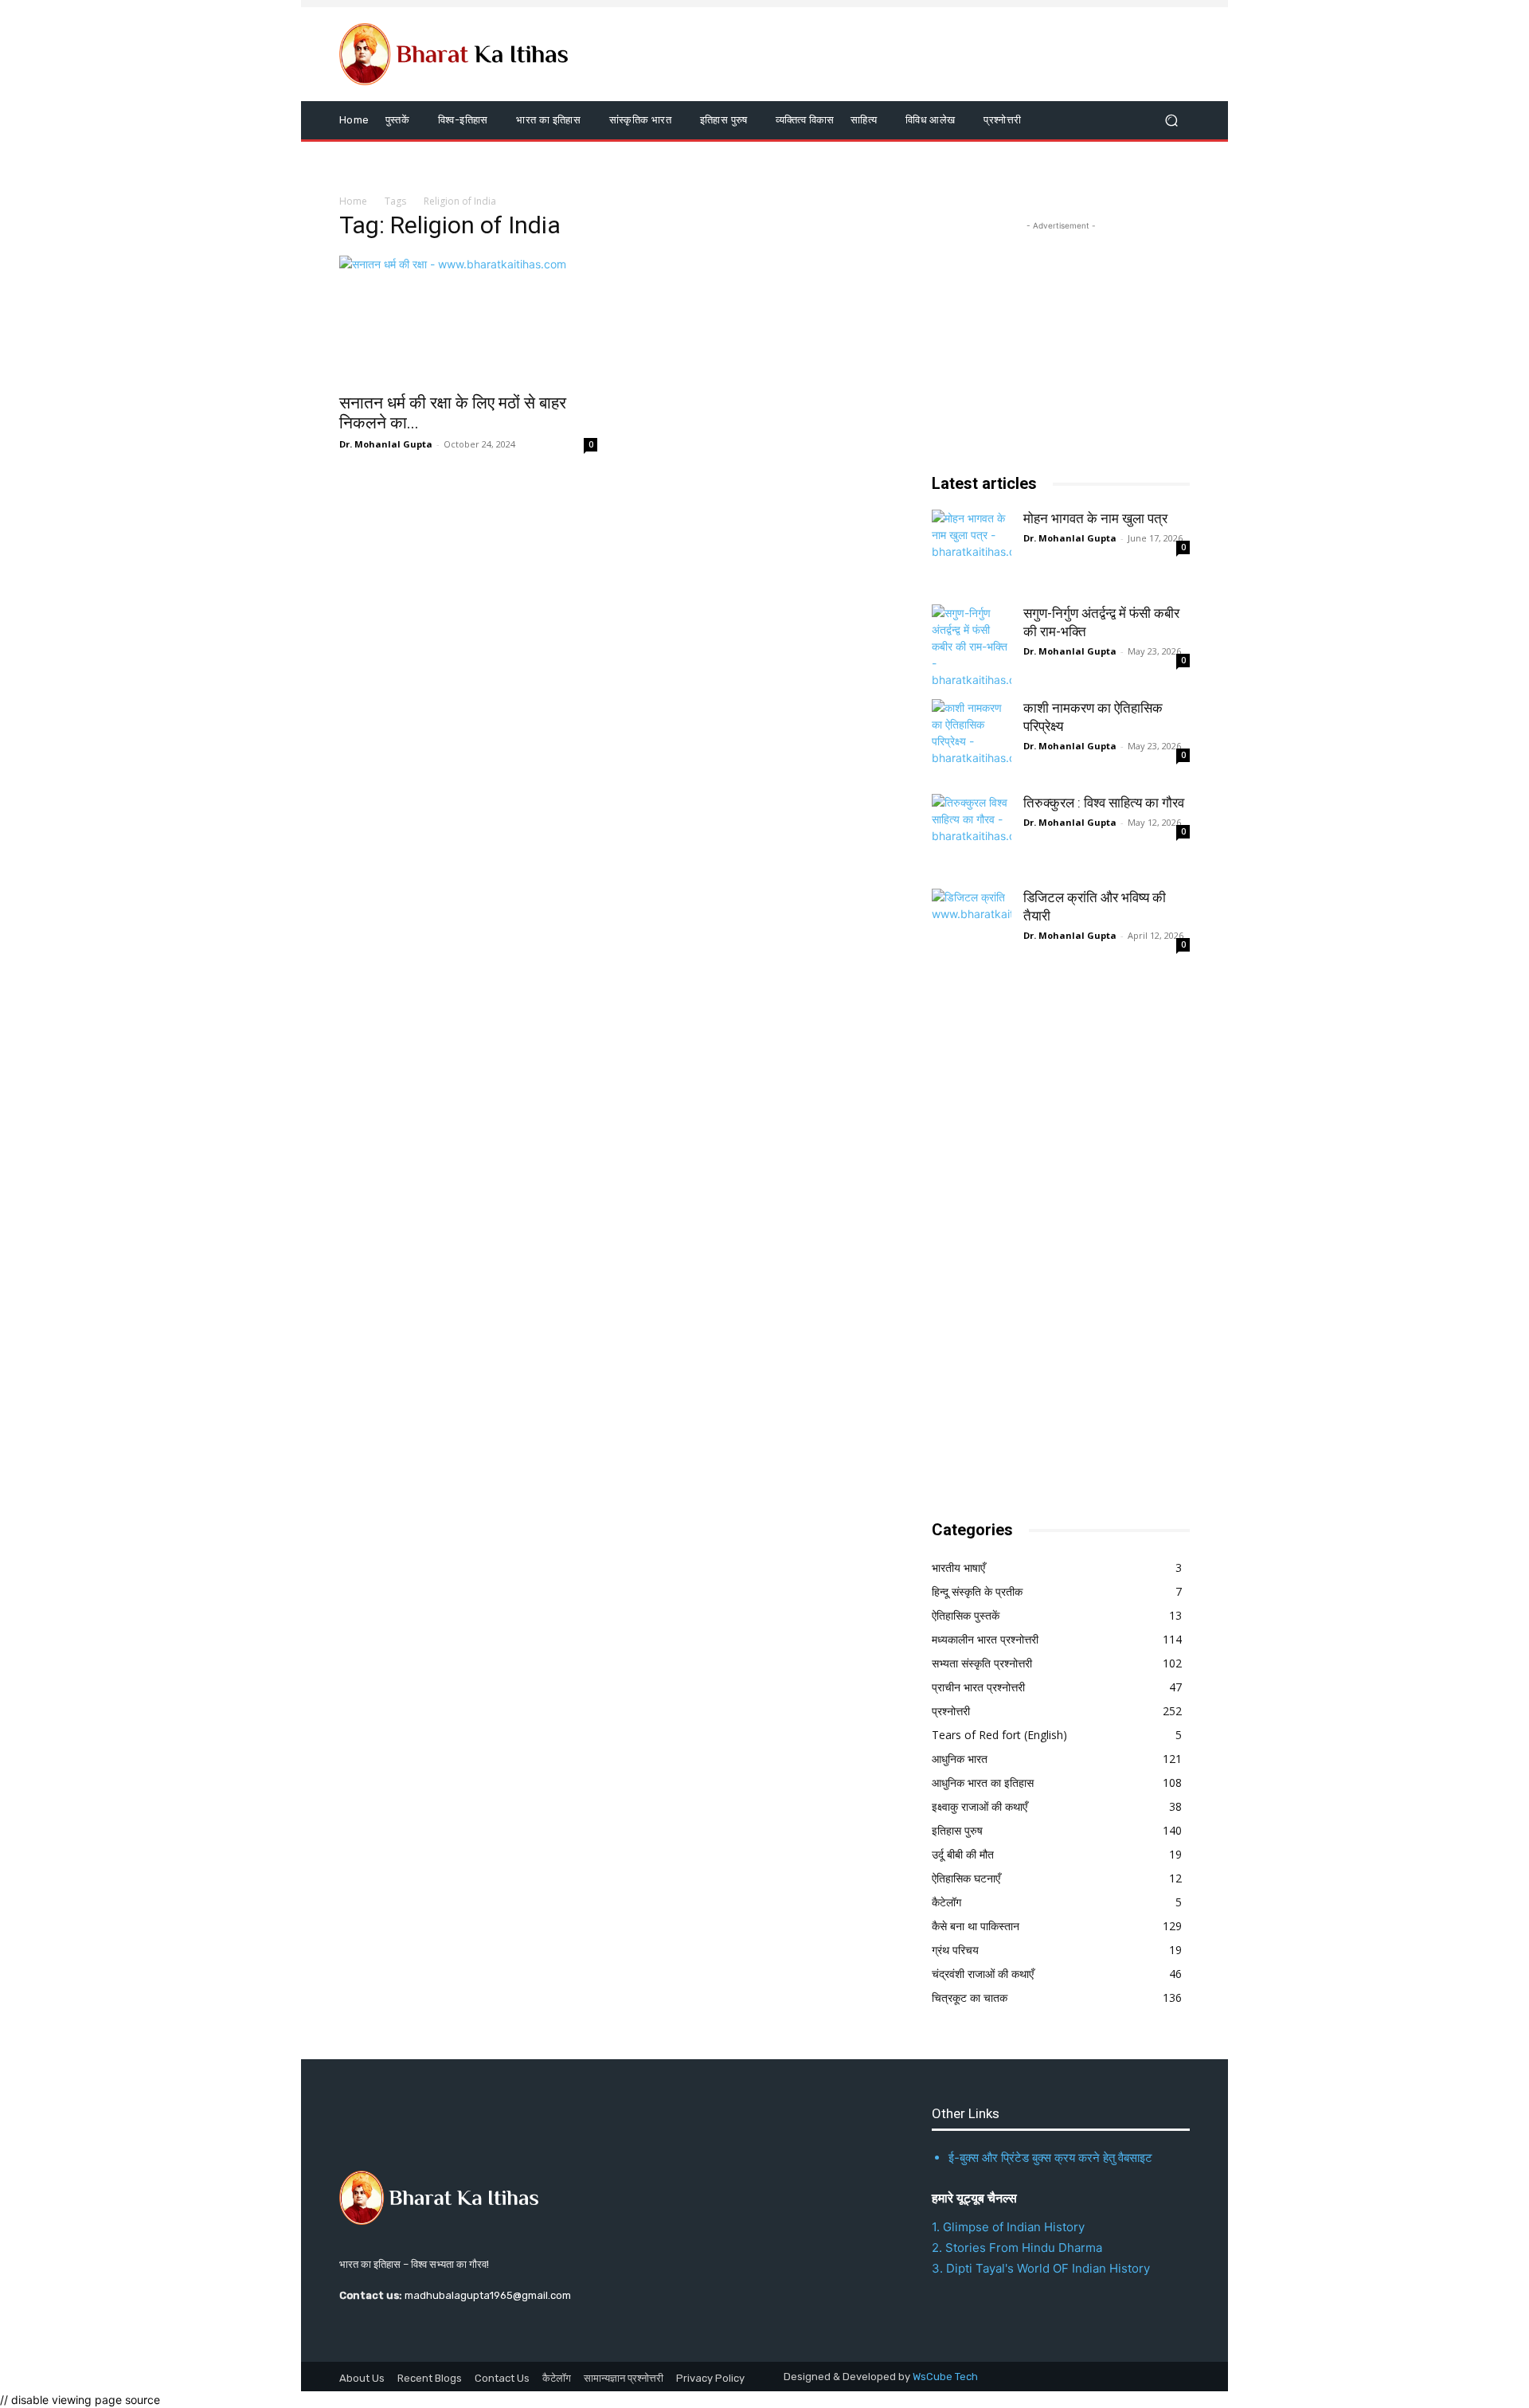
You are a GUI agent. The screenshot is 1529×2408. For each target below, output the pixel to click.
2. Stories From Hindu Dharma (1017, 2248)
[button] (1171, 121)
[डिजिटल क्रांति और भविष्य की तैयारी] (972, 928)
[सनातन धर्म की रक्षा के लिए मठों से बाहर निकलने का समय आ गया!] (468, 319)
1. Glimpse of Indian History (1008, 2227)
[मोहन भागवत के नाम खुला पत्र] (972, 549)
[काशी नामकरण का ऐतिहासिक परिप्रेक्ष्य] (972, 739)
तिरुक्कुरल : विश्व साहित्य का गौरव (1104, 803)
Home (353, 201)
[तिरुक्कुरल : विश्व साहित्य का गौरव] (972, 834)
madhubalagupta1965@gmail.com (488, 2295)
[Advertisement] (1051, 1245)
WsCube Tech (945, 2377)
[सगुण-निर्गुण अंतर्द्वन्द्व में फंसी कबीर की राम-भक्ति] (972, 644)
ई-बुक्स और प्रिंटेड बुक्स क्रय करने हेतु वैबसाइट (1050, 2158)
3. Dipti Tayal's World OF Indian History (1041, 2268)
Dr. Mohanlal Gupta (386, 444)
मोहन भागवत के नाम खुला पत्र (1095, 518)
